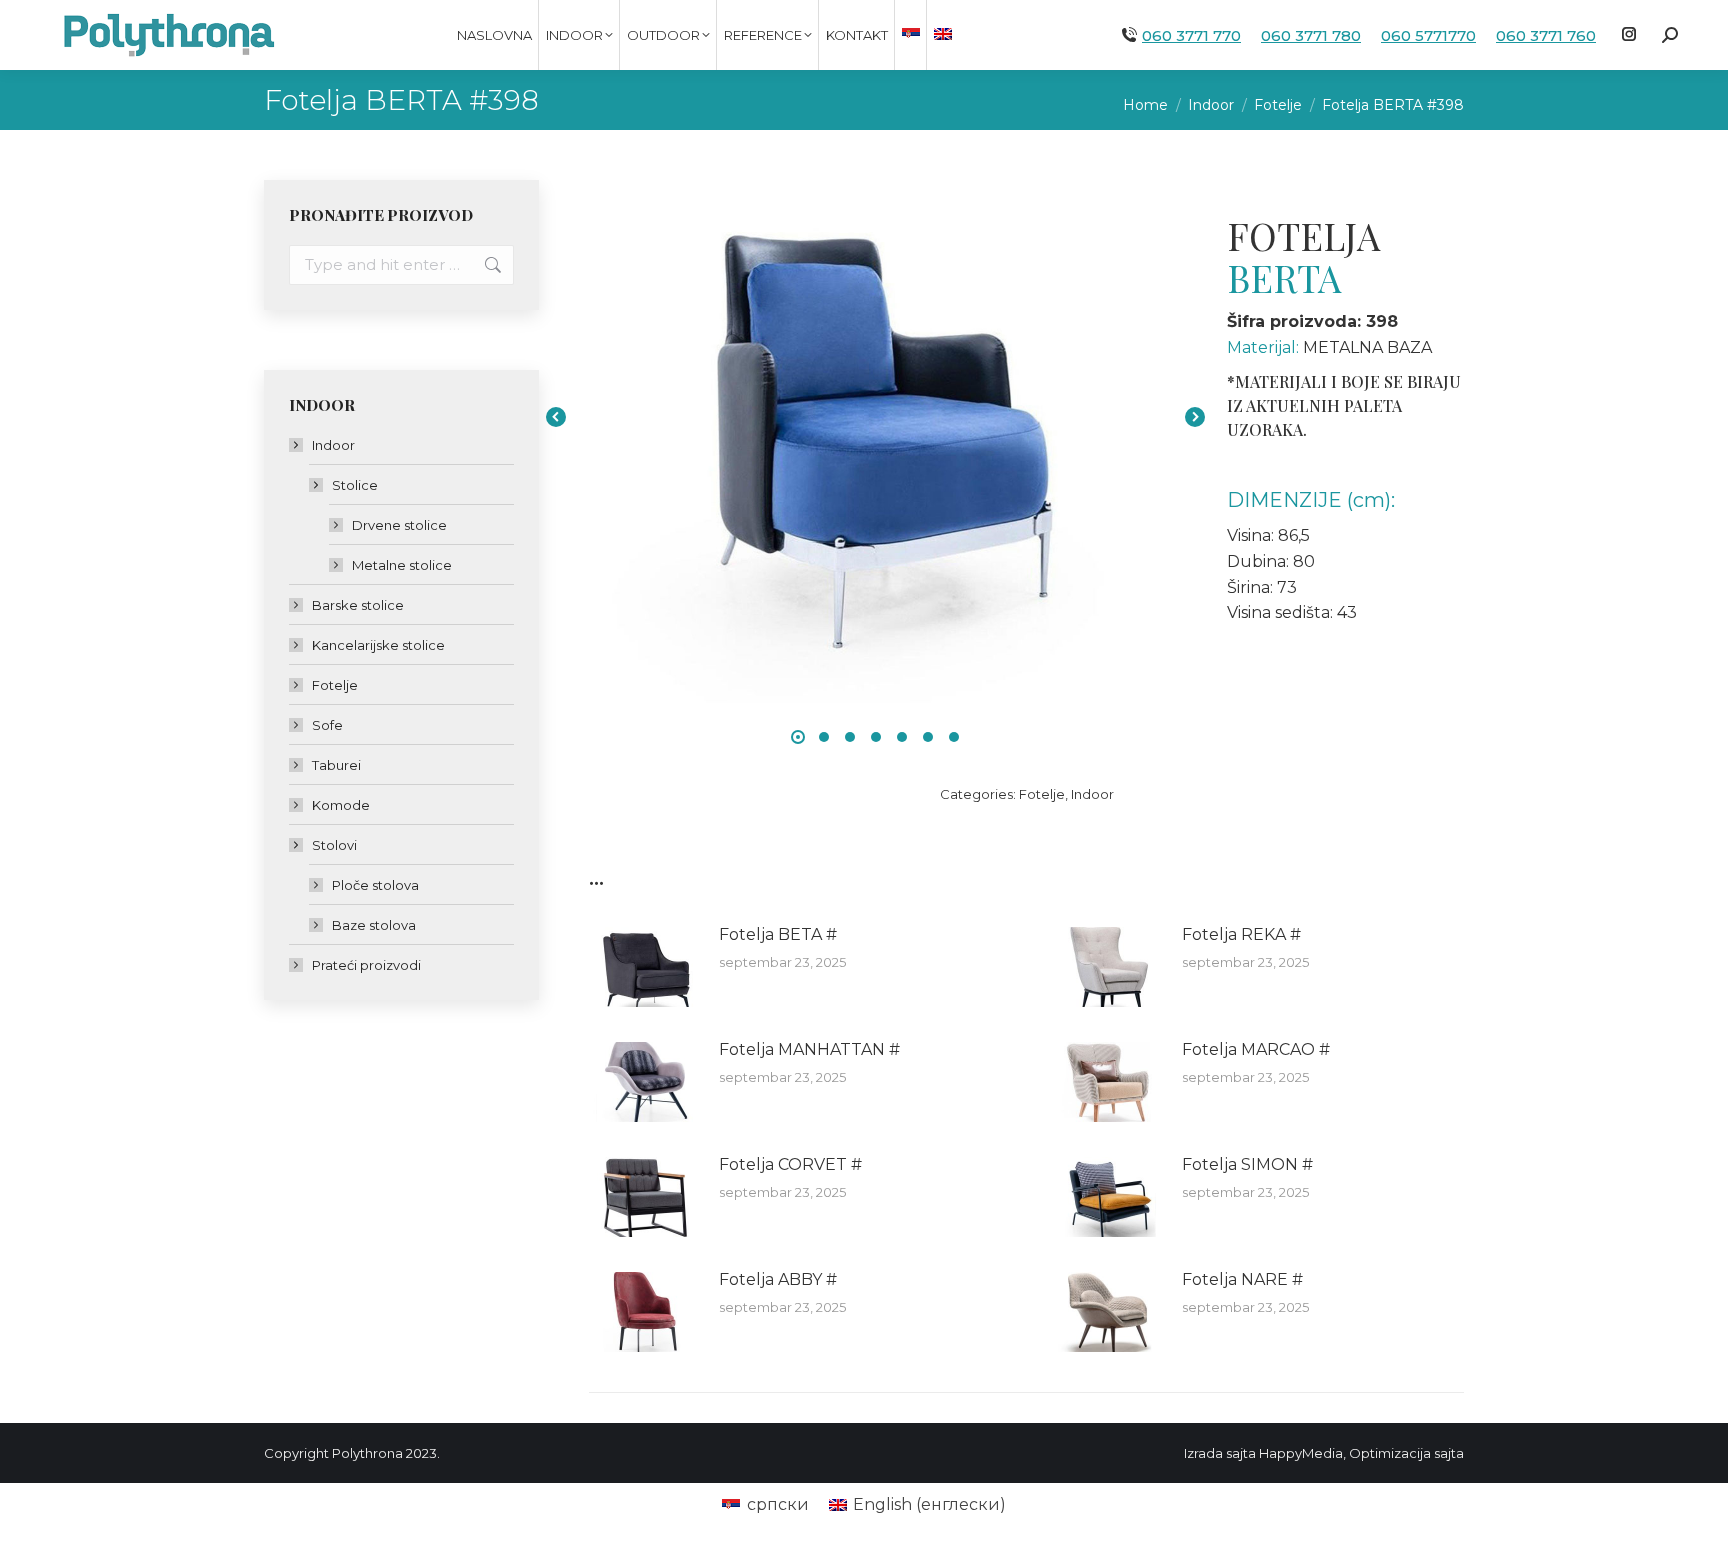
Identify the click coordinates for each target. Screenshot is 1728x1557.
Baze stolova (374, 925)
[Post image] (644, 967)
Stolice (355, 485)
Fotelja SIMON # (1247, 1164)
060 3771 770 (1191, 35)
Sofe (327, 725)
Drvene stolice (399, 525)
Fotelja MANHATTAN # (809, 1049)
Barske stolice (358, 605)
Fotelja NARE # (1242, 1279)
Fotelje (1042, 794)
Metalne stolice (402, 565)
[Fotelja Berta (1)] (875, 416)
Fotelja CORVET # (790, 1164)
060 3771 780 (1311, 35)
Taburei (336, 765)
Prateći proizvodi (366, 965)
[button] (798, 737)
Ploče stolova (375, 885)
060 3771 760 (1546, 35)
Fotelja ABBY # (778, 1279)
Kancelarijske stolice (378, 645)
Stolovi (334, 845)
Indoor (1092, 794)
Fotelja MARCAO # (1256, 1049)
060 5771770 (1428, 35)
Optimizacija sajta (1406, 1453)
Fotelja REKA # (1241, 934)
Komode (341, 805)
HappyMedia (1301, 1453)
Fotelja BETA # (778, 934)
